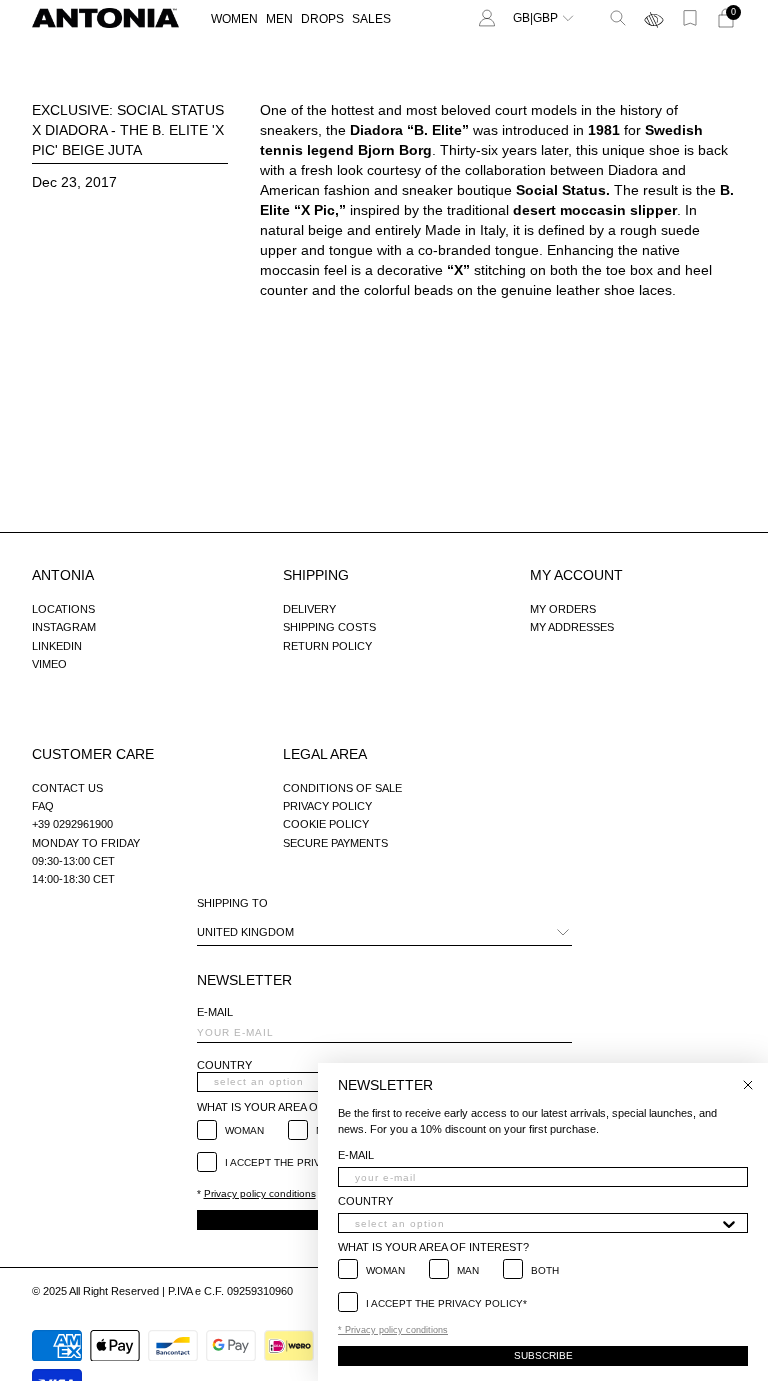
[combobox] (537, 1223)
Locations (63, 609)
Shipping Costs (329, 627)
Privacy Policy (327, 806)
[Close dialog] (748, 1085)
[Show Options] (729, 1223)
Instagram (64, 627)
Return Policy (327, 646)
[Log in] (487, 18)
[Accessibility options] (654, 18)
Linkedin (57, 646)
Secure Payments (335, 843)
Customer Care (93, 754)
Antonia (63, 575)
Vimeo (49, 664)
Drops (322, 19)
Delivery (309, 609)
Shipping (316, 575)
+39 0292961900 (72, 824)
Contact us (67, 788)
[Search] (618, 18)
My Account (576, 575)
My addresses (572, 627)
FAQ (43, 806)
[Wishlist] (690, 18)
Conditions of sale (342, 788)
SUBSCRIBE (543, 1355)
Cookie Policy (326, 824)
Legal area (325, 754)
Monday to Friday (86, 843)
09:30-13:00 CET (73, 861)
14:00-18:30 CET (73, 879)
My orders (563, 609)
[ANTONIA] (105, 18)
